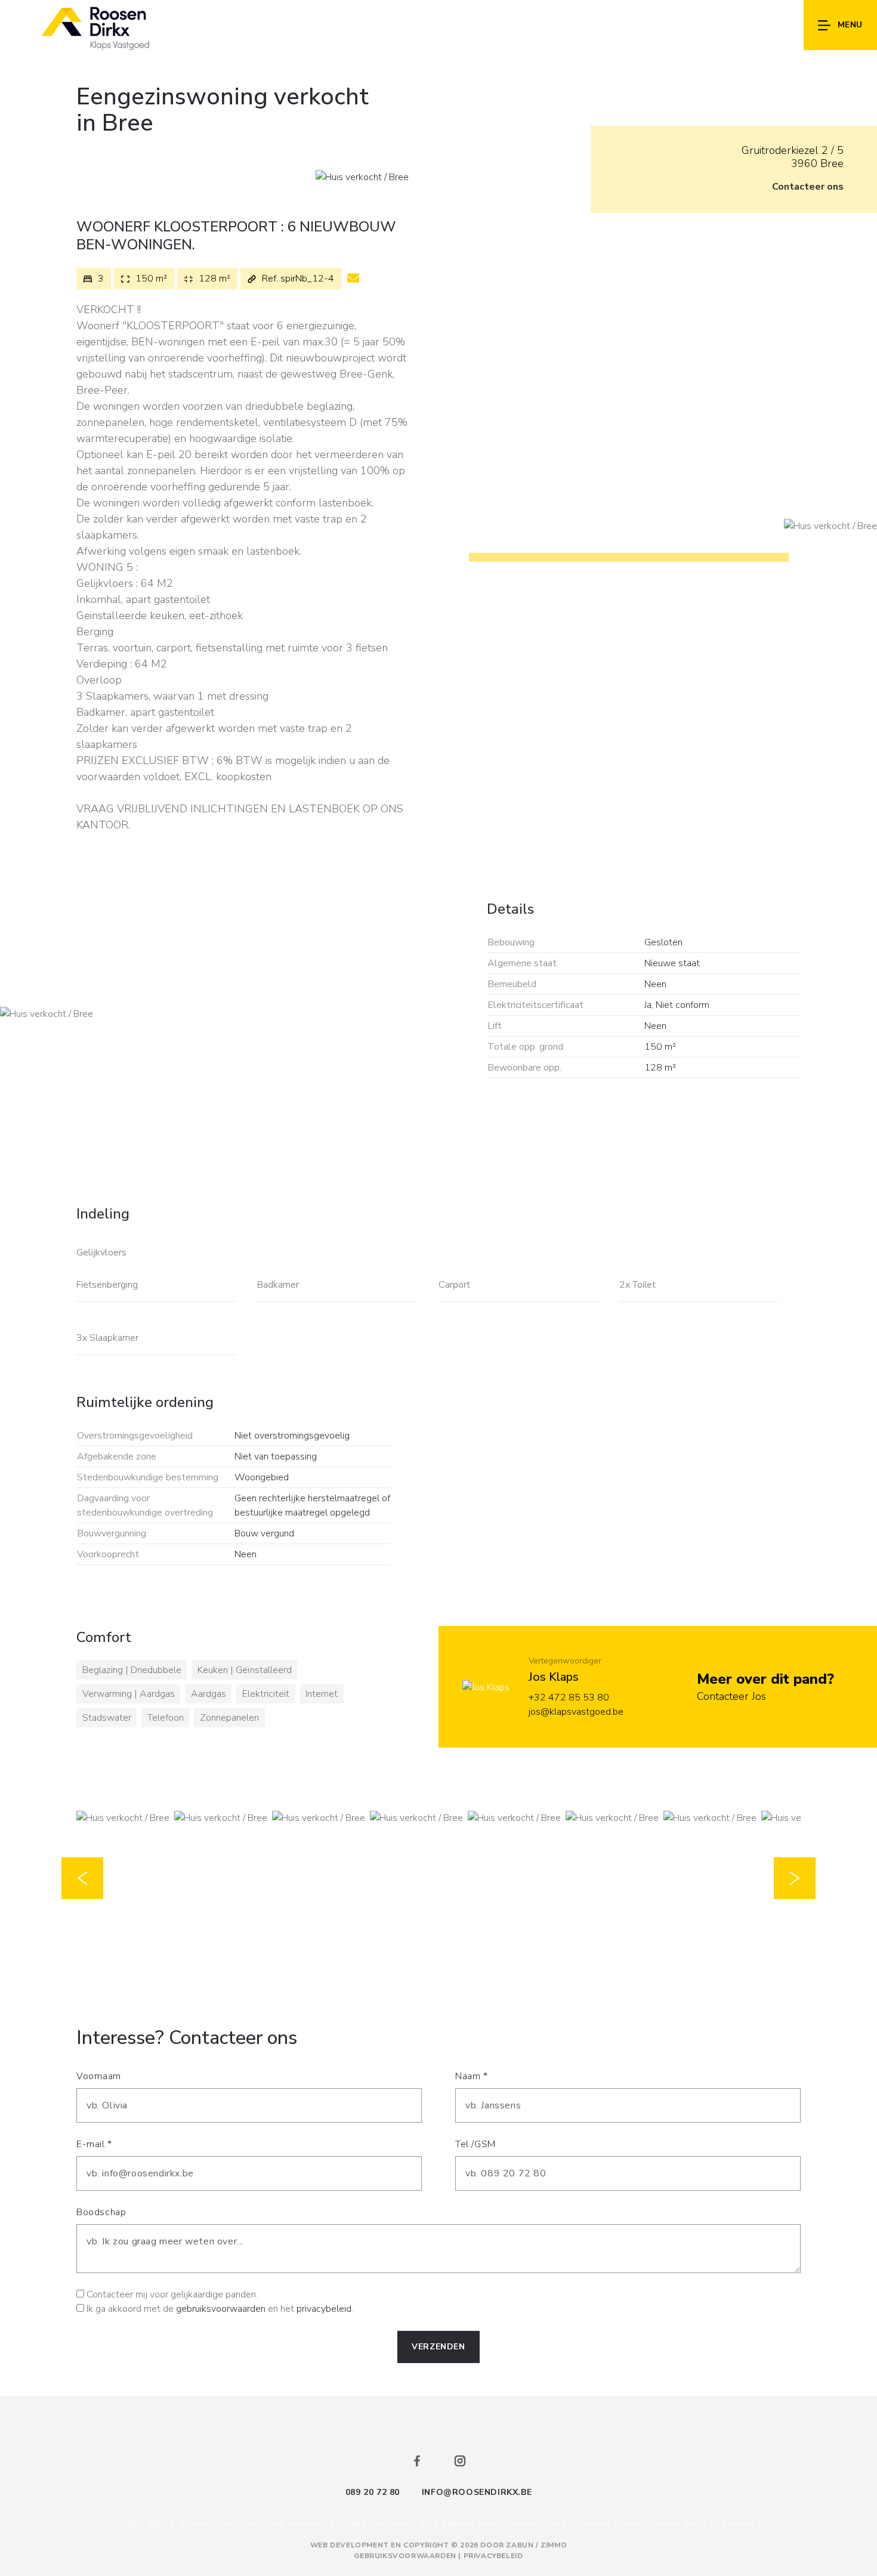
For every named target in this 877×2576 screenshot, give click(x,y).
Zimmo (554, 2545)
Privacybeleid (493, 2556)
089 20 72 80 (373, 2492)
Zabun (520, 2545)
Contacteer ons (808, 187)
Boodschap (101, 2212)
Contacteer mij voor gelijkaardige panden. (172, 2294)
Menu (850, 25)
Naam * (472, 2076)
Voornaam (99, 2076)
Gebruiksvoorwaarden (406, 2556)
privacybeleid (324, 2309)
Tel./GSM (475, 2144)
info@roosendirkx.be (477, 2492)
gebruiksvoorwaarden (221, 2309)
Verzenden (438, 2347)
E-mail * (94, 2144)
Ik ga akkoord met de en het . (220, 2309)
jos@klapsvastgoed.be (576, 1712)
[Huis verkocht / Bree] (362, 177)
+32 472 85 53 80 (569, 1697)
